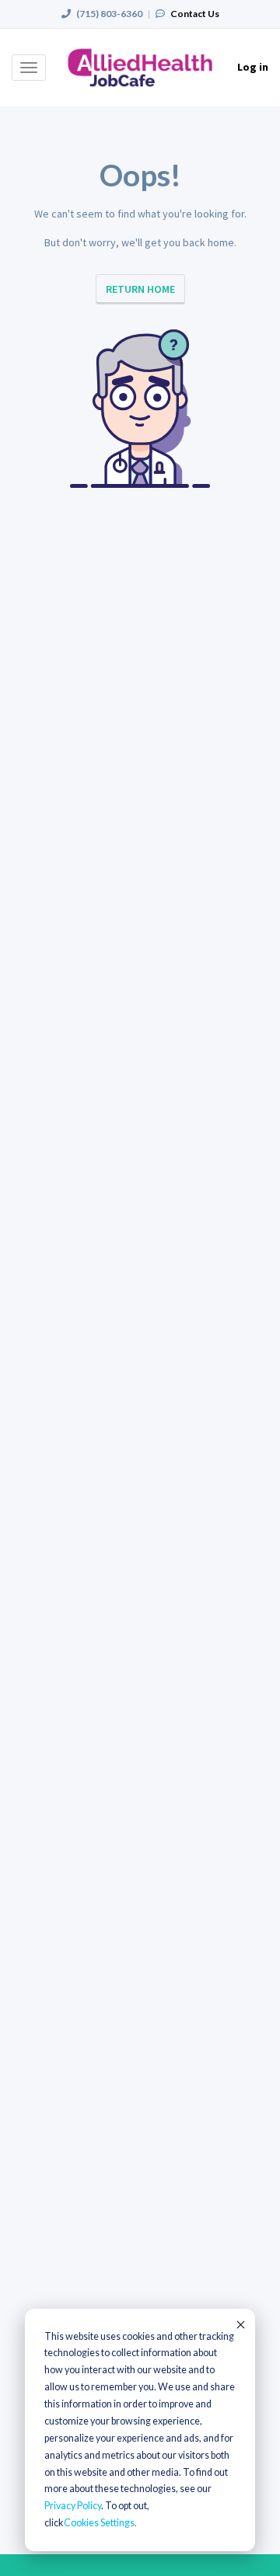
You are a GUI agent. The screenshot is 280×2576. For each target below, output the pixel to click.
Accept (240, 2324)
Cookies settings (99, 2523)
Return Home (140, 289)
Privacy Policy (73, 2506)
